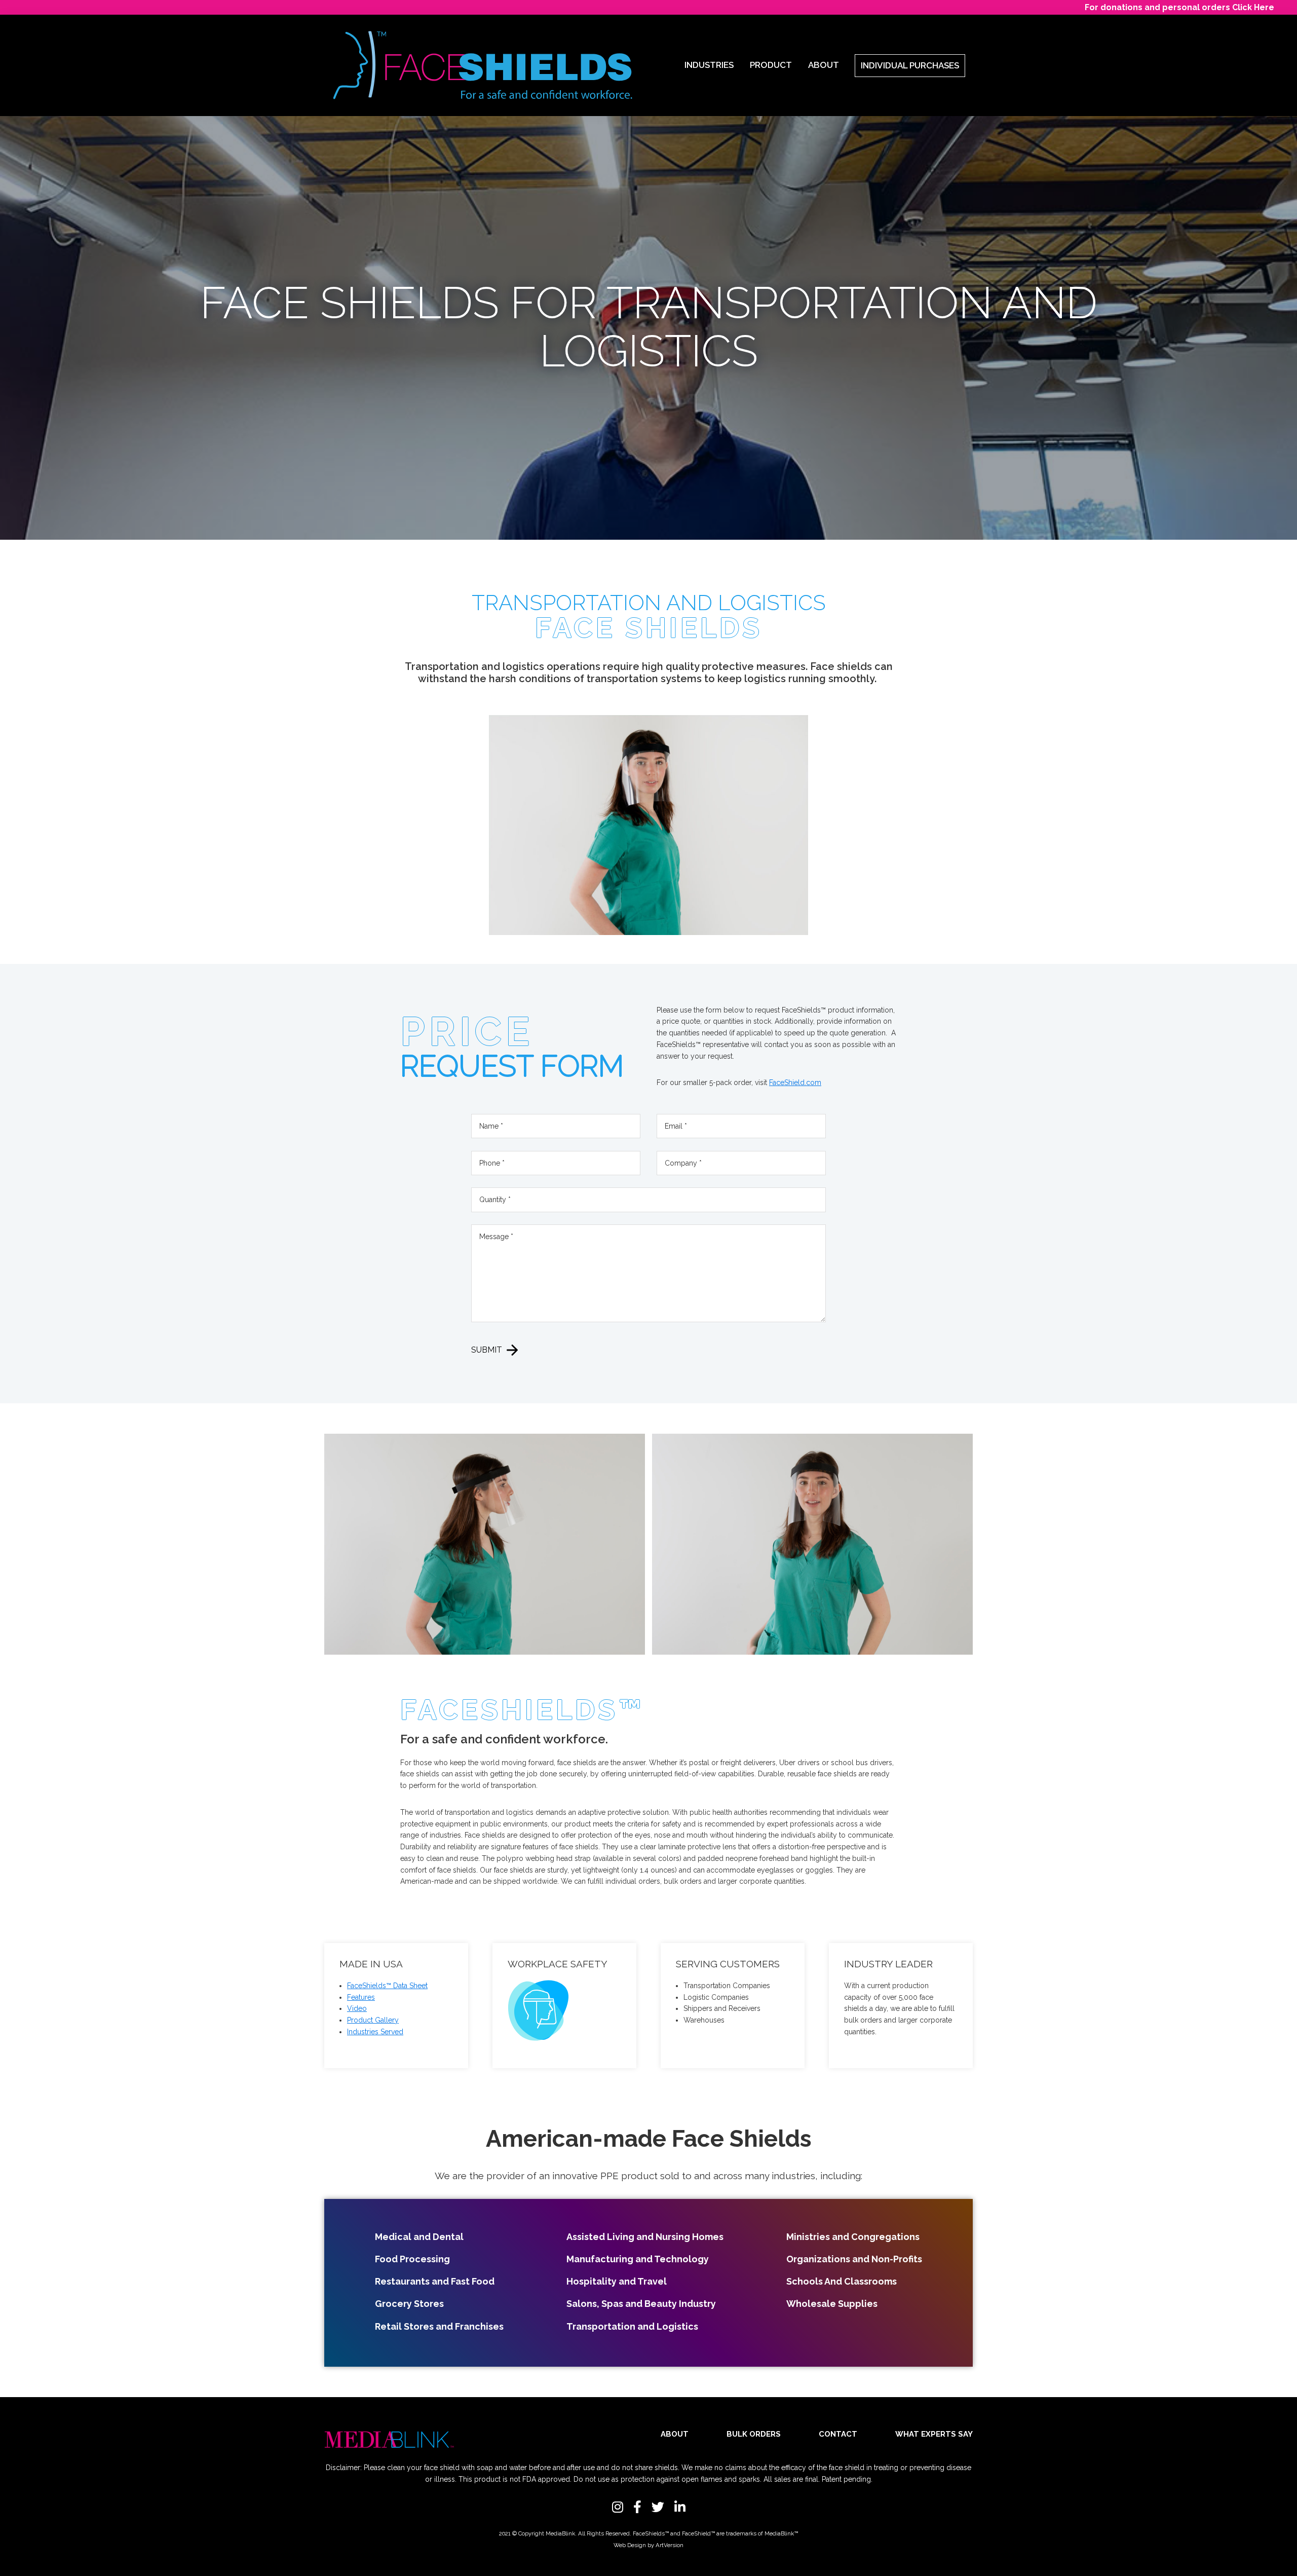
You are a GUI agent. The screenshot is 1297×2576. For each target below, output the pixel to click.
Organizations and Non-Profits (854, 2259)
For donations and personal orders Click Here (1179, 7)
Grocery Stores (409, 2304)
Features (361, 1997)
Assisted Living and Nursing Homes (645, 2237)
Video (357, 2008)
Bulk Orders (754, 2434)
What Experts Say (934, 2434)
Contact (838, 2434)
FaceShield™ (698, 2533)
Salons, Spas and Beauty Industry (641, 2304)
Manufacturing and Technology (638, 2259)
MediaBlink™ (781, 2533)
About (675, 2434)
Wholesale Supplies (832, 2304)
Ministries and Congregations (853, 2237)
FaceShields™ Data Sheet (387, 1986)
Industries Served (375, 2032)
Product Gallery (373, 2020)
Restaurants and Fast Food (435, 2281)
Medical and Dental (419, 2237)
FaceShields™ (651, 2533)
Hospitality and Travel (617, 2281)
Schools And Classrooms (842, 2281)
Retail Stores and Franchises (439, 2326)
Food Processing (412, 2259)
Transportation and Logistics (632, 2326)
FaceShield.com (795, 1082)
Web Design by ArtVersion (648, 2545)
